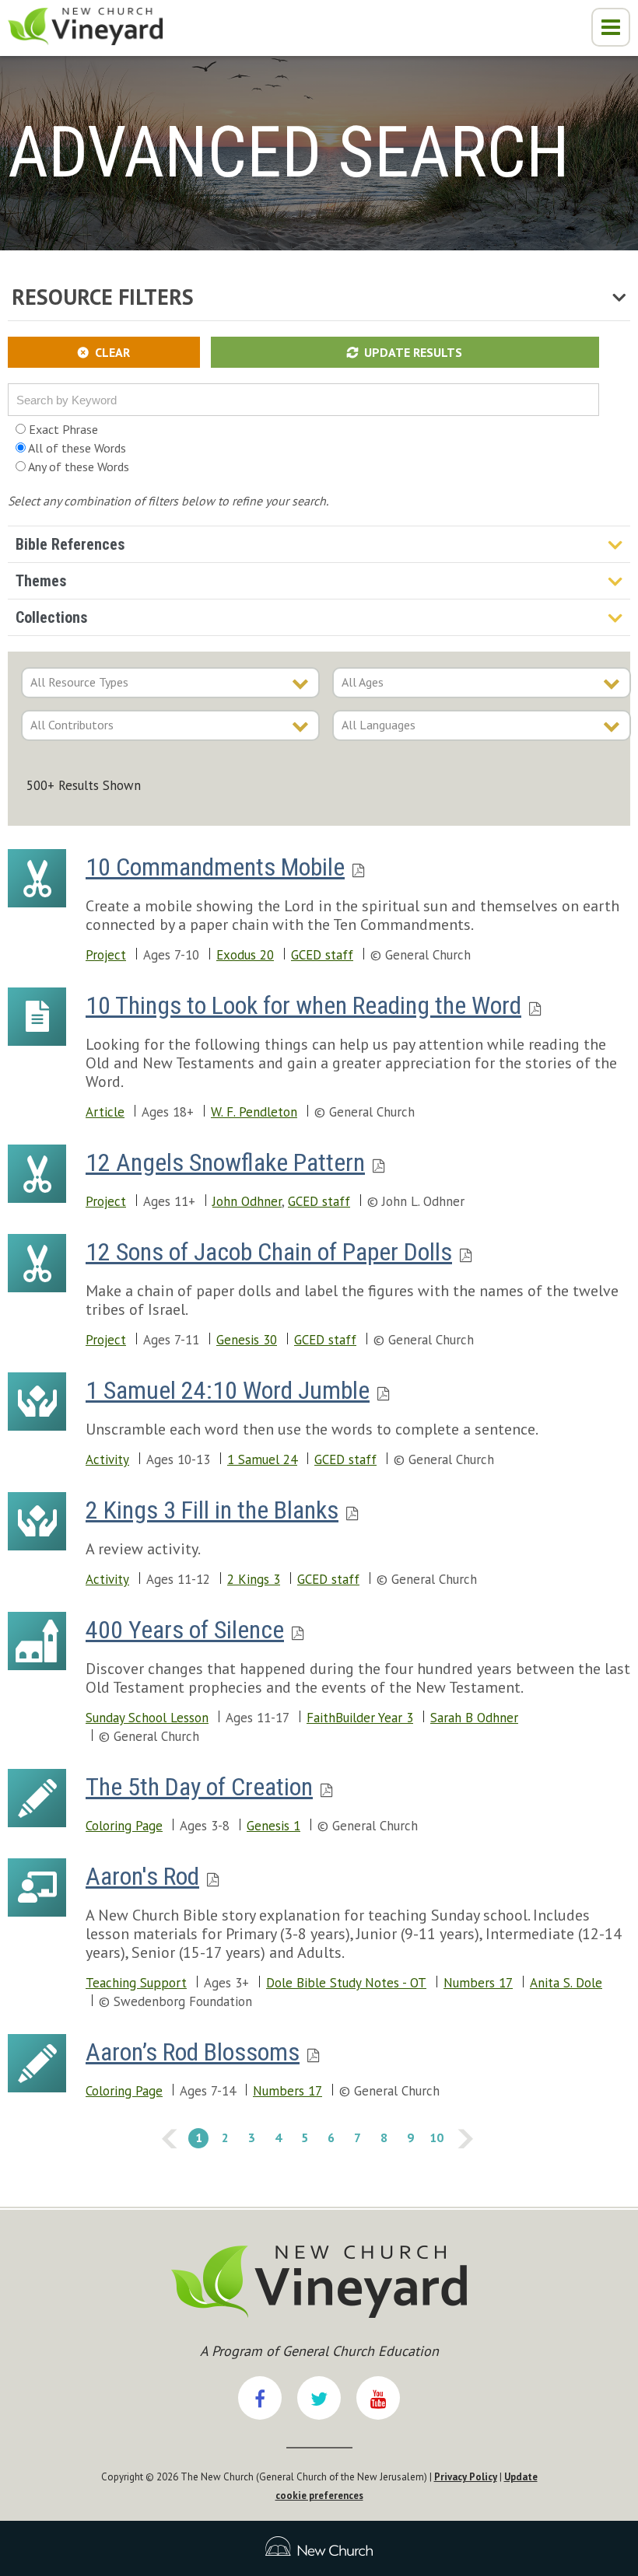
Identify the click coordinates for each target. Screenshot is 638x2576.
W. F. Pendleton (254, 1112)
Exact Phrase (62, 429)
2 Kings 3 (254, 1579)
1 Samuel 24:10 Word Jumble (228, 1390)
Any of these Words (77, 467)
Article (105, 1112)
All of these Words (76, 448)
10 (435, 2137)
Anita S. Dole (566, 1983)
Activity (107, 1459)
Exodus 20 (245, 955)
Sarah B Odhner (474, 1718)
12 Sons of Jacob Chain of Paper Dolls (269, 1252)
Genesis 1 (273, 1826)
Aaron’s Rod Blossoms (193, 2052)
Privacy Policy (466, 2477)
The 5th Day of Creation (199, 1787)
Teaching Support (136, 1983)
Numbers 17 (478, 1983)
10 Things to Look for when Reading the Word (303, 1005)
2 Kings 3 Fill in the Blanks (212, 1510)
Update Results (413, 352)
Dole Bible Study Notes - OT (346, 1983)
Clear (112, 352)
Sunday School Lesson (147, 1718)
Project (106, 955)
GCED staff (322, 955)
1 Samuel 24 (262, 1459)
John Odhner (247, 1201)
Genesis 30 (247, 1340)
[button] (611, 27)
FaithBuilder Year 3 (360, 1718)
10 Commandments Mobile (215, 867)
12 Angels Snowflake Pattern (225, 1162)
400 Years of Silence (185, 1630)
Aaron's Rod (142, 1876)
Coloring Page (124, 1826)
